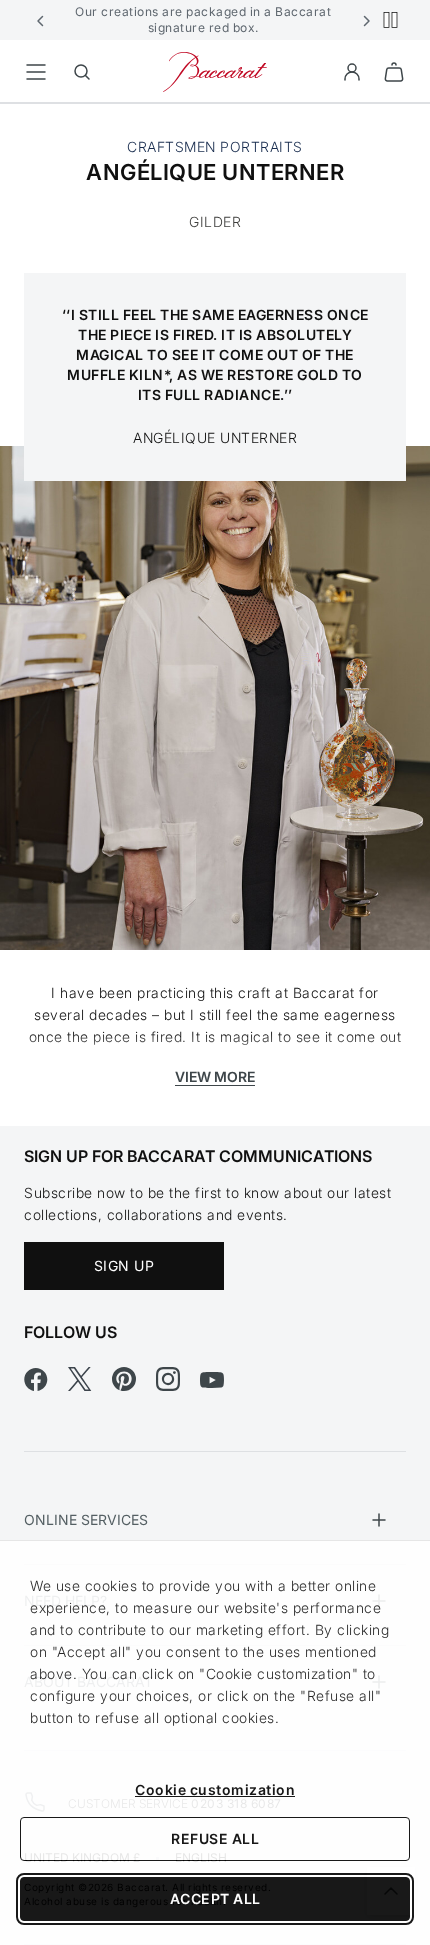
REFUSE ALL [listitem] (215, 1838)
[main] (215, 615)
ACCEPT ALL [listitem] (215, 1898)
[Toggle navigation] (36, 72)
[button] (41, 20)
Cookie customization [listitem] (215, 1789)
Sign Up (124, 1265)
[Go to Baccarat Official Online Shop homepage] (215, 70)
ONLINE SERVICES (86, 1519)
